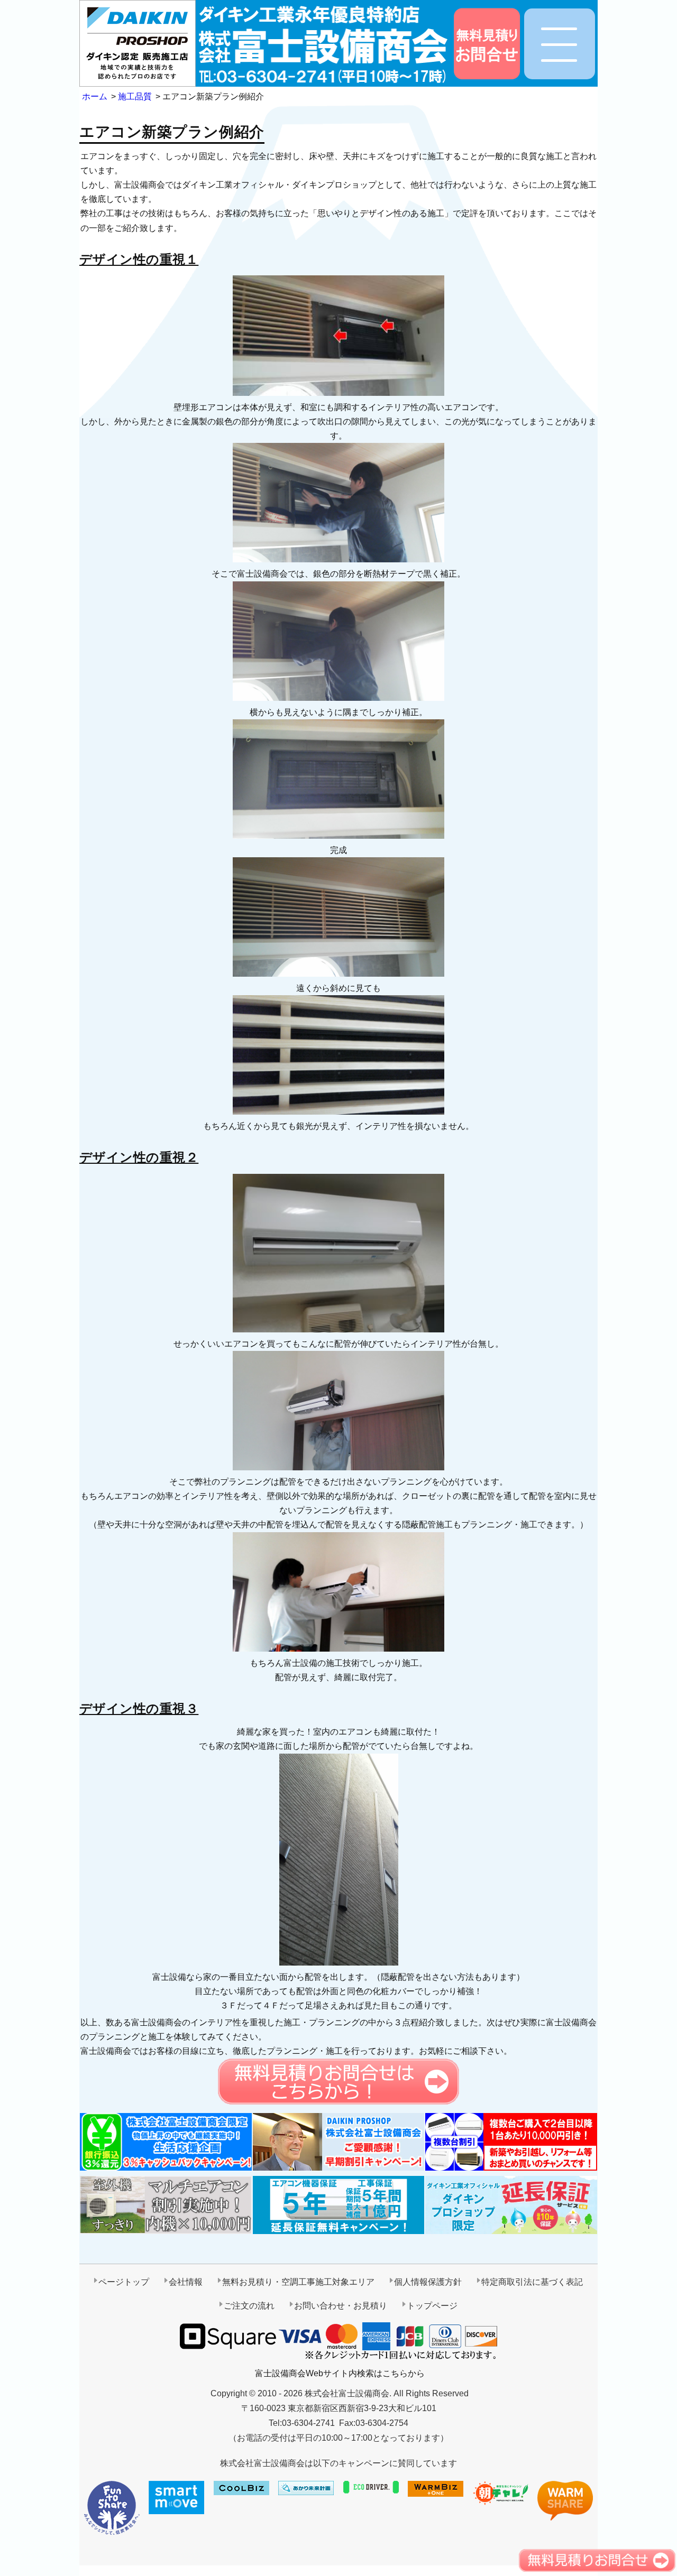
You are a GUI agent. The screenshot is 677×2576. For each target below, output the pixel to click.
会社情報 (186, 2282)
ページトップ (124, 2282)
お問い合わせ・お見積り (341, 2306)
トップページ (432, 2306)
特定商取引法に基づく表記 (532, 2282)
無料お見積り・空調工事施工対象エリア (298, 2282)
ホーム (95, 96)
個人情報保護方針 (428, 2282)
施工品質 (135, 96)
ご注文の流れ (249, 2306)
